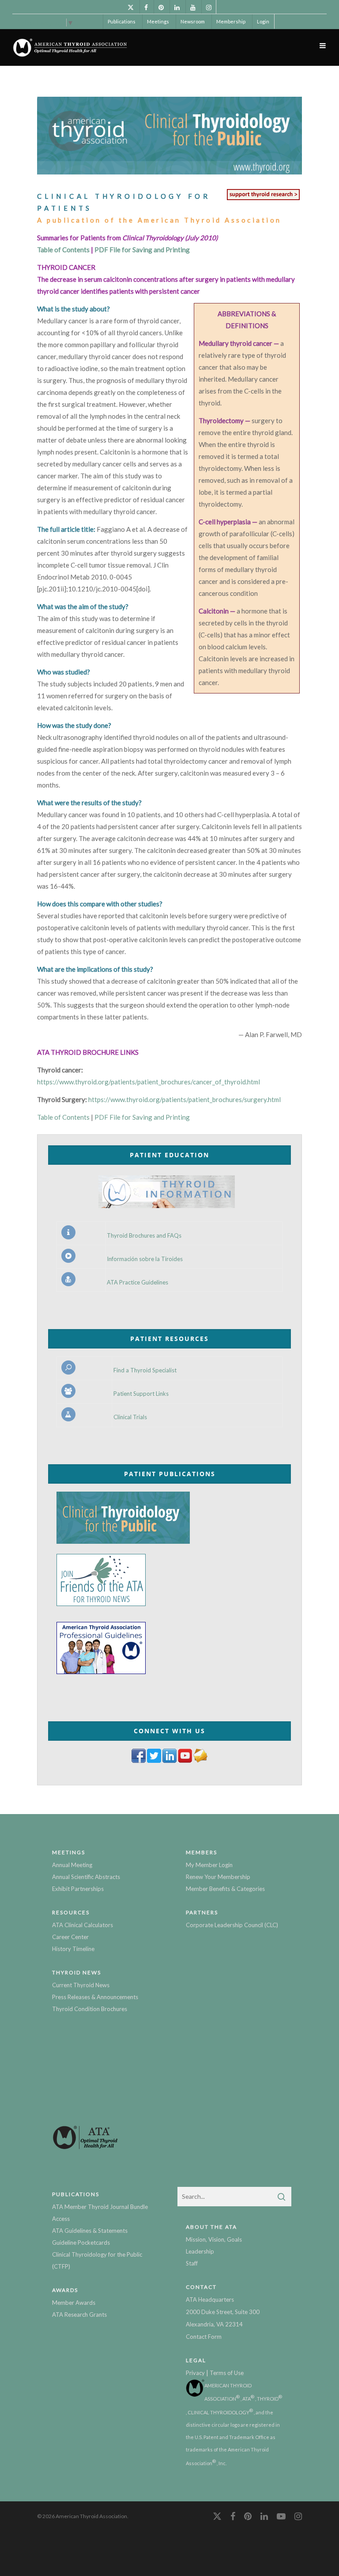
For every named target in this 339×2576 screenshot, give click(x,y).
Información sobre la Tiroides (145, 1259)
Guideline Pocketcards (81, 2243)
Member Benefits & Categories (225, 1889)
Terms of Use (227, 2373)
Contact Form (204, 2337)
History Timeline (73, 1949)
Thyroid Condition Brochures (90, 2009)
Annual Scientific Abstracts (86, 1877)
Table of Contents (64, 250)
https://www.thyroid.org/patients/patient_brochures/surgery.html (185, 1099)
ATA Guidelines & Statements (90, 2231)
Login (263, 21)
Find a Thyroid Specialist (145, 1370)
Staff (192, 2263)
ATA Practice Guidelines (137, 1282)
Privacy (195, 2373)
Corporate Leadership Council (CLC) (232, 1925)
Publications (122, 21)
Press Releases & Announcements (95, 1997)
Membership (231, 21)
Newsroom (193, 21)
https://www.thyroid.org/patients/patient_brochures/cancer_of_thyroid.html (149, 1082)
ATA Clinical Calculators (83, 1925)
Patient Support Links (141, 1394)
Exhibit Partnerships (78, 1889)
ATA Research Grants (79, 2315)
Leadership (200, 2251)
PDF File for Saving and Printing (142, 250)
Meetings (158, 21)
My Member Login (209, 1865)
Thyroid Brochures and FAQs (144, 1236)
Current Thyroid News (81, 1985)
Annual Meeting (72, 1865)
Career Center (70, 1937)
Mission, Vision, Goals (214, 2239)
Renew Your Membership (218, 1877)
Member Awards (74, 2303)
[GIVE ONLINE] (263, 200)
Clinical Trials (130, 1417)
